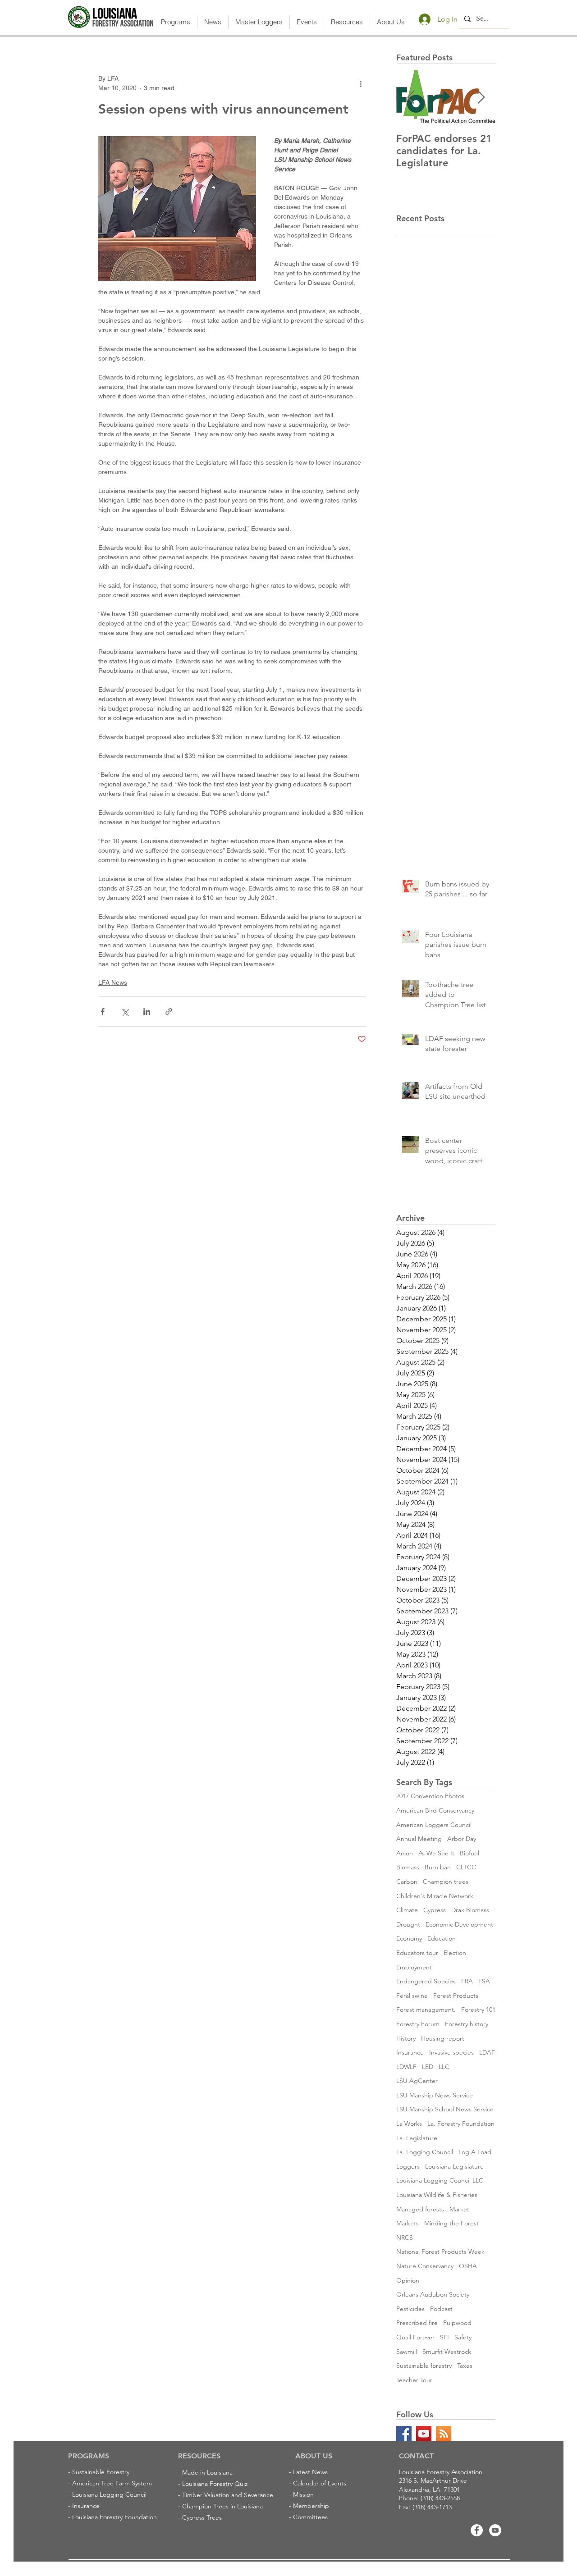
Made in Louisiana (207, 2472)
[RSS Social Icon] (444, 2434)
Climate (407, 1910)
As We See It (436, 1853)
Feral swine (412, 1996)
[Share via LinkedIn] (147, 1012)
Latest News (310, 2472)
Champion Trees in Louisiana (222, 2506)
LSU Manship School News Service (445, 2109)
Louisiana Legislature (454, 2166)
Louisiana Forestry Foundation (114, 2517)
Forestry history (467, 2024)
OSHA (468, 2266)
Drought (408, 1924)
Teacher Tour (414, 2380)
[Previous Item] (411, 98)
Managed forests (420, 2209)
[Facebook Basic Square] (404, 2434)
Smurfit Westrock (447, 2352)
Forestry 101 (478, 2010)
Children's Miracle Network (435, 1896)
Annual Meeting (419, 1839)
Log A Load (475, 2152)
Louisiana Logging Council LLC (440, 2180)
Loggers (408, 2166)
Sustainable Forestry (101, 2472)
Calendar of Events (320, 2483)
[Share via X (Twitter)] (125, 1012)
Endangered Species (426, 1981)
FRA (467, 1981)
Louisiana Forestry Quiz (215, 2484)
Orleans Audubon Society (433, 2294)
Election (455, 1953)
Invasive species (451, 2052)
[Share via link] (169, 1012)
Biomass (408, 1867)
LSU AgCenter (417, 2081)
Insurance (410, 2052)
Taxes (465, 2366)
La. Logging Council (425, 2152)
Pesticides (410, 2309)
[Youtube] (495, 2530)
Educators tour (417, 1953)
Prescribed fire (417, 2323)
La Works (409, 2124)
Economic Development (459, 1924)
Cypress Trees (202, 2517)
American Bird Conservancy (435, 1810)
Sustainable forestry (424, 2366)
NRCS (405, 2238)
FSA (484, 1981)
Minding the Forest (451, 2223)
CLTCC (466, 1867)
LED (428, 2067)
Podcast (441, 2309)
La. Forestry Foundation (461, 2124)
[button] (176, 22)
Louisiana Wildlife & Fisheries (437, 2195)
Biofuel (469, 1853)
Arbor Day (462, 1839)
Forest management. (426, 2010)
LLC (444, 2067)
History (406, 2038)
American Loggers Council (434, 1825)
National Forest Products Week (440, 2252)
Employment (414, 1967)
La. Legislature (417, 2138)
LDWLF (406, 2067)
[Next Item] (481, 98)
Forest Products (456, 1996)
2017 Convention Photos (430, 1796)
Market (459, 2209)
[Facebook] (477, 2530)
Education (442, 1938)
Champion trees (446, 1882)
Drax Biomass (470, 1910)
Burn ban (438, 1867)
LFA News (113, 982)
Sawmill (407, 2352)
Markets (408, 2223)
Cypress (435, 1910)
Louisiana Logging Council (109, 2494)
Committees (310, 2517)
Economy (409, 1938)
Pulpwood (457, 2323)
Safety (463, 2337)
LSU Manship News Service (435, 2095)
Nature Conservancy (425, 2266)
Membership (311, 2506)
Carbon (407, 1882)
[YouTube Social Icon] (424, 2434)
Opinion (408, 2280)
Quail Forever (415, 2337)
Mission (303, 2494)
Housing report (443, 2038)
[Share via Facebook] (103, 1012)
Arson (405, 1853)
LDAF (487, 2052)
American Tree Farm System (112, 2483)
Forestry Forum (418, 2024)
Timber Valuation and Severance (228, 2495)
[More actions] (361, 83)
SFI (444, 2337)
